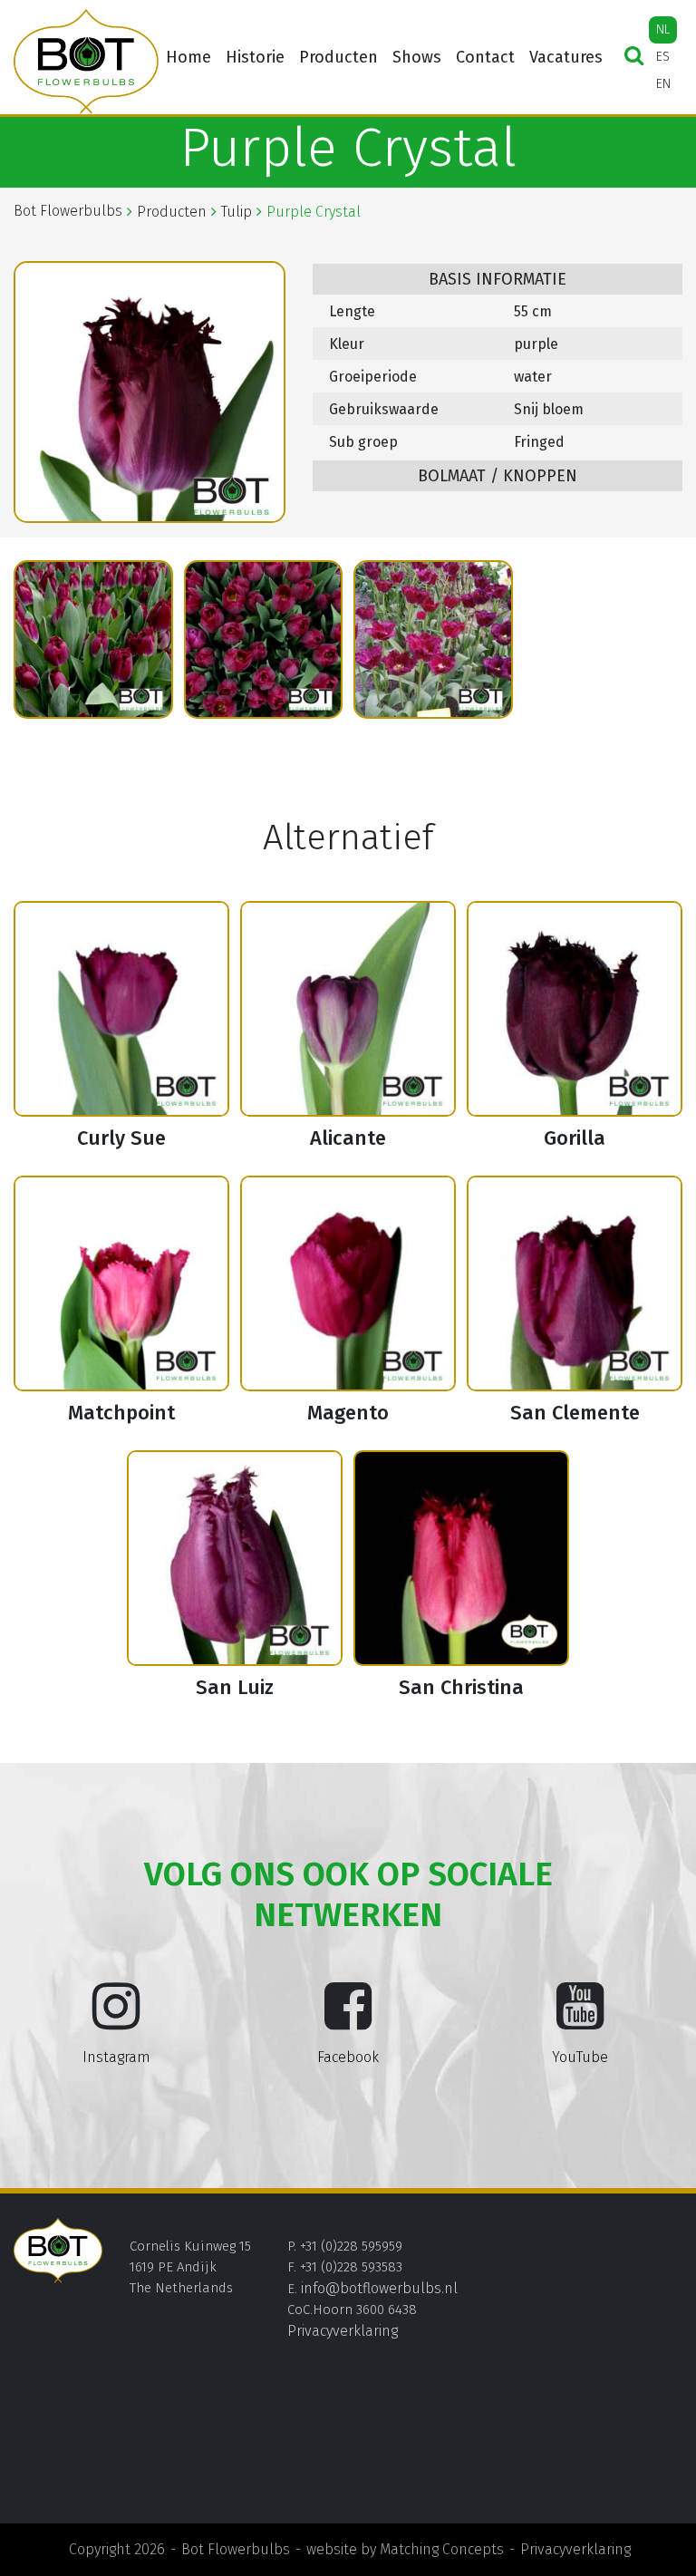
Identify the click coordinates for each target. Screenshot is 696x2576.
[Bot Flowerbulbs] (86, 62)
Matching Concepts (442, 2549)
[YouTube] (580, 2020)
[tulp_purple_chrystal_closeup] (264, 640)
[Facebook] (348, 2020)
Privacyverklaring (343, 2331)
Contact (485, 57)
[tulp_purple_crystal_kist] (93, 640)
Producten (338, 57)
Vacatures (566, 57)
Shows (417, 57)
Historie (255, 57)
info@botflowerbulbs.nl (379, 2288)
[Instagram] (116, 2020)
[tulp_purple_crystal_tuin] (433, 640)
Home (188, 57)
